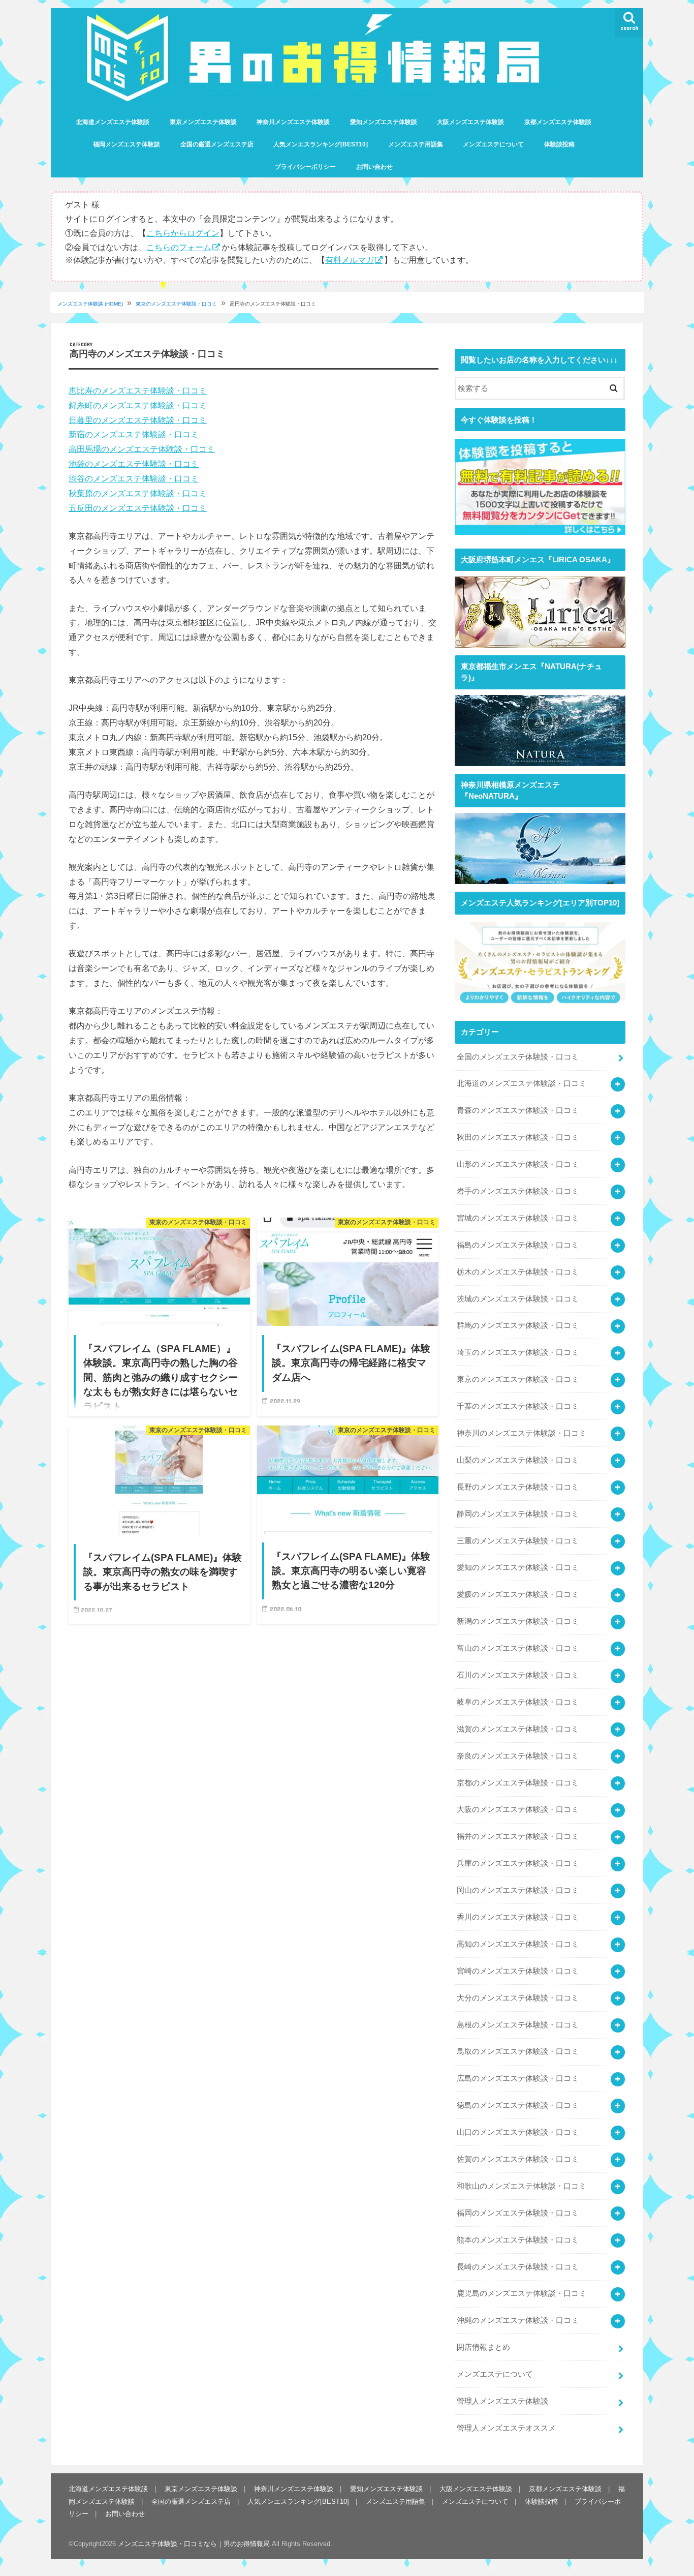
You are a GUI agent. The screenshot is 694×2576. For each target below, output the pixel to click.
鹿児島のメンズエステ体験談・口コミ (522, 2293)
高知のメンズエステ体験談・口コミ (518, 1944)
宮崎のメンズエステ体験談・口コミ (518, 1971)
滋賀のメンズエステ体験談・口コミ (518, 1729)
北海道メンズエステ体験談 (113, 122)
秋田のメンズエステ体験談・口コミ (518, 1137)
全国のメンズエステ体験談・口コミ (518, 1057)
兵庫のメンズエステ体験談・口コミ (518, 1863)
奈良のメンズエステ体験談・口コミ (518, 1756)
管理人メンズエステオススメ (506, 2428)
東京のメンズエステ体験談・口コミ (176, 304)
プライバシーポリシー (305, 167)
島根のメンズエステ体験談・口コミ (518, 2025)
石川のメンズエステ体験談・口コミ (518, 1675)
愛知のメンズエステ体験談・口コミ (518, 1567)
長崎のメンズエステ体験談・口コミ (518, 2267)
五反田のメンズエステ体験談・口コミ (138, 508)
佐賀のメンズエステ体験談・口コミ (518, 2159)
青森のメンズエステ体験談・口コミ (518, 1110)
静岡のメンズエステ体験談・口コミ (518, 1514)
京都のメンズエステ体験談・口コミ (518, 1783)
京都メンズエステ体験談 (558, 122)
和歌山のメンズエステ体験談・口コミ (522, 2186)
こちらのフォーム (179, 247)
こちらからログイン (183, 233)
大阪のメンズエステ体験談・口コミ (518, 1809)
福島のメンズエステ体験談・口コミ (518, 1245)
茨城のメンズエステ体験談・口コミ (518, 1299)
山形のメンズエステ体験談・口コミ (518, 1164)
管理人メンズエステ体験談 (502, 2401)
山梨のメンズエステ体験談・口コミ (518, 1460)
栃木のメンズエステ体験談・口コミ (518, 1272)
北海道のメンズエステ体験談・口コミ (522, 1083)
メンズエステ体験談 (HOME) (90, 304)
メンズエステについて (493, 144)
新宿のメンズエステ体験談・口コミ (134, 434)
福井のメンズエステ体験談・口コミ (518, 1836)
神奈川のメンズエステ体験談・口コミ (522, 1433)
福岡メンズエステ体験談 (127, 144)
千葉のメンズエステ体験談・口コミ (518, 1406)
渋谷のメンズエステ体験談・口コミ (134, 478)
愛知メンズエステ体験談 (384, 122)
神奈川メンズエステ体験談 (293, 122)
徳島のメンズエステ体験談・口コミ (518, 2105)
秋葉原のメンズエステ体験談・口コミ (138, 493)
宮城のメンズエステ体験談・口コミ (518, 1218)
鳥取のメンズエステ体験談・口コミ (518, 2051)
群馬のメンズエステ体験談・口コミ (518, 1325)
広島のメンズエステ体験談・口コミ (518, 2078)
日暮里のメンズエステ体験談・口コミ (138, 420)
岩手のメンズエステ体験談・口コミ (518, 1191)
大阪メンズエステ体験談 (470, 122)
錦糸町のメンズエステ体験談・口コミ (138, 405)
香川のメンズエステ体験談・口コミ (518, 1917)
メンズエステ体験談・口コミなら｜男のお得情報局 (194, 2544)
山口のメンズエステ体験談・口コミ (518, 2132)
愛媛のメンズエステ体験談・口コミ (518, 1594)
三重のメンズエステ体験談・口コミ (518, 1541)
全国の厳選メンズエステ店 (217, 144)
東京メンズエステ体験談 (203, 122)
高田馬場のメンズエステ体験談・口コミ (142, 449)
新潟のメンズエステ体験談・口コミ (518, 1621)
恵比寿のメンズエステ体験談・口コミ (138, 390)
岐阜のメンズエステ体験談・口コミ (518, 1702)
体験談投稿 (559, 144)
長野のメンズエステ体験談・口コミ (518, 1487)
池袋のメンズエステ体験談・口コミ (134, 464)
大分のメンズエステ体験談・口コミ (518, 1998)
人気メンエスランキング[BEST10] (321, 144)
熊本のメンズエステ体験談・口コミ (518, 2240)
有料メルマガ (350, 260)
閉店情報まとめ (483, 2347)
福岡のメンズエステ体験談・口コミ (518, 2213)
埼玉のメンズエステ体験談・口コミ (518, 1352)
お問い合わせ (374, 167)
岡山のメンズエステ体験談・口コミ (518, 1890)
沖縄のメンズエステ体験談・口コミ (518, 2320)
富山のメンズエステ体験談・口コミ (518, 1648)
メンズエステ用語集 (416, 144)
